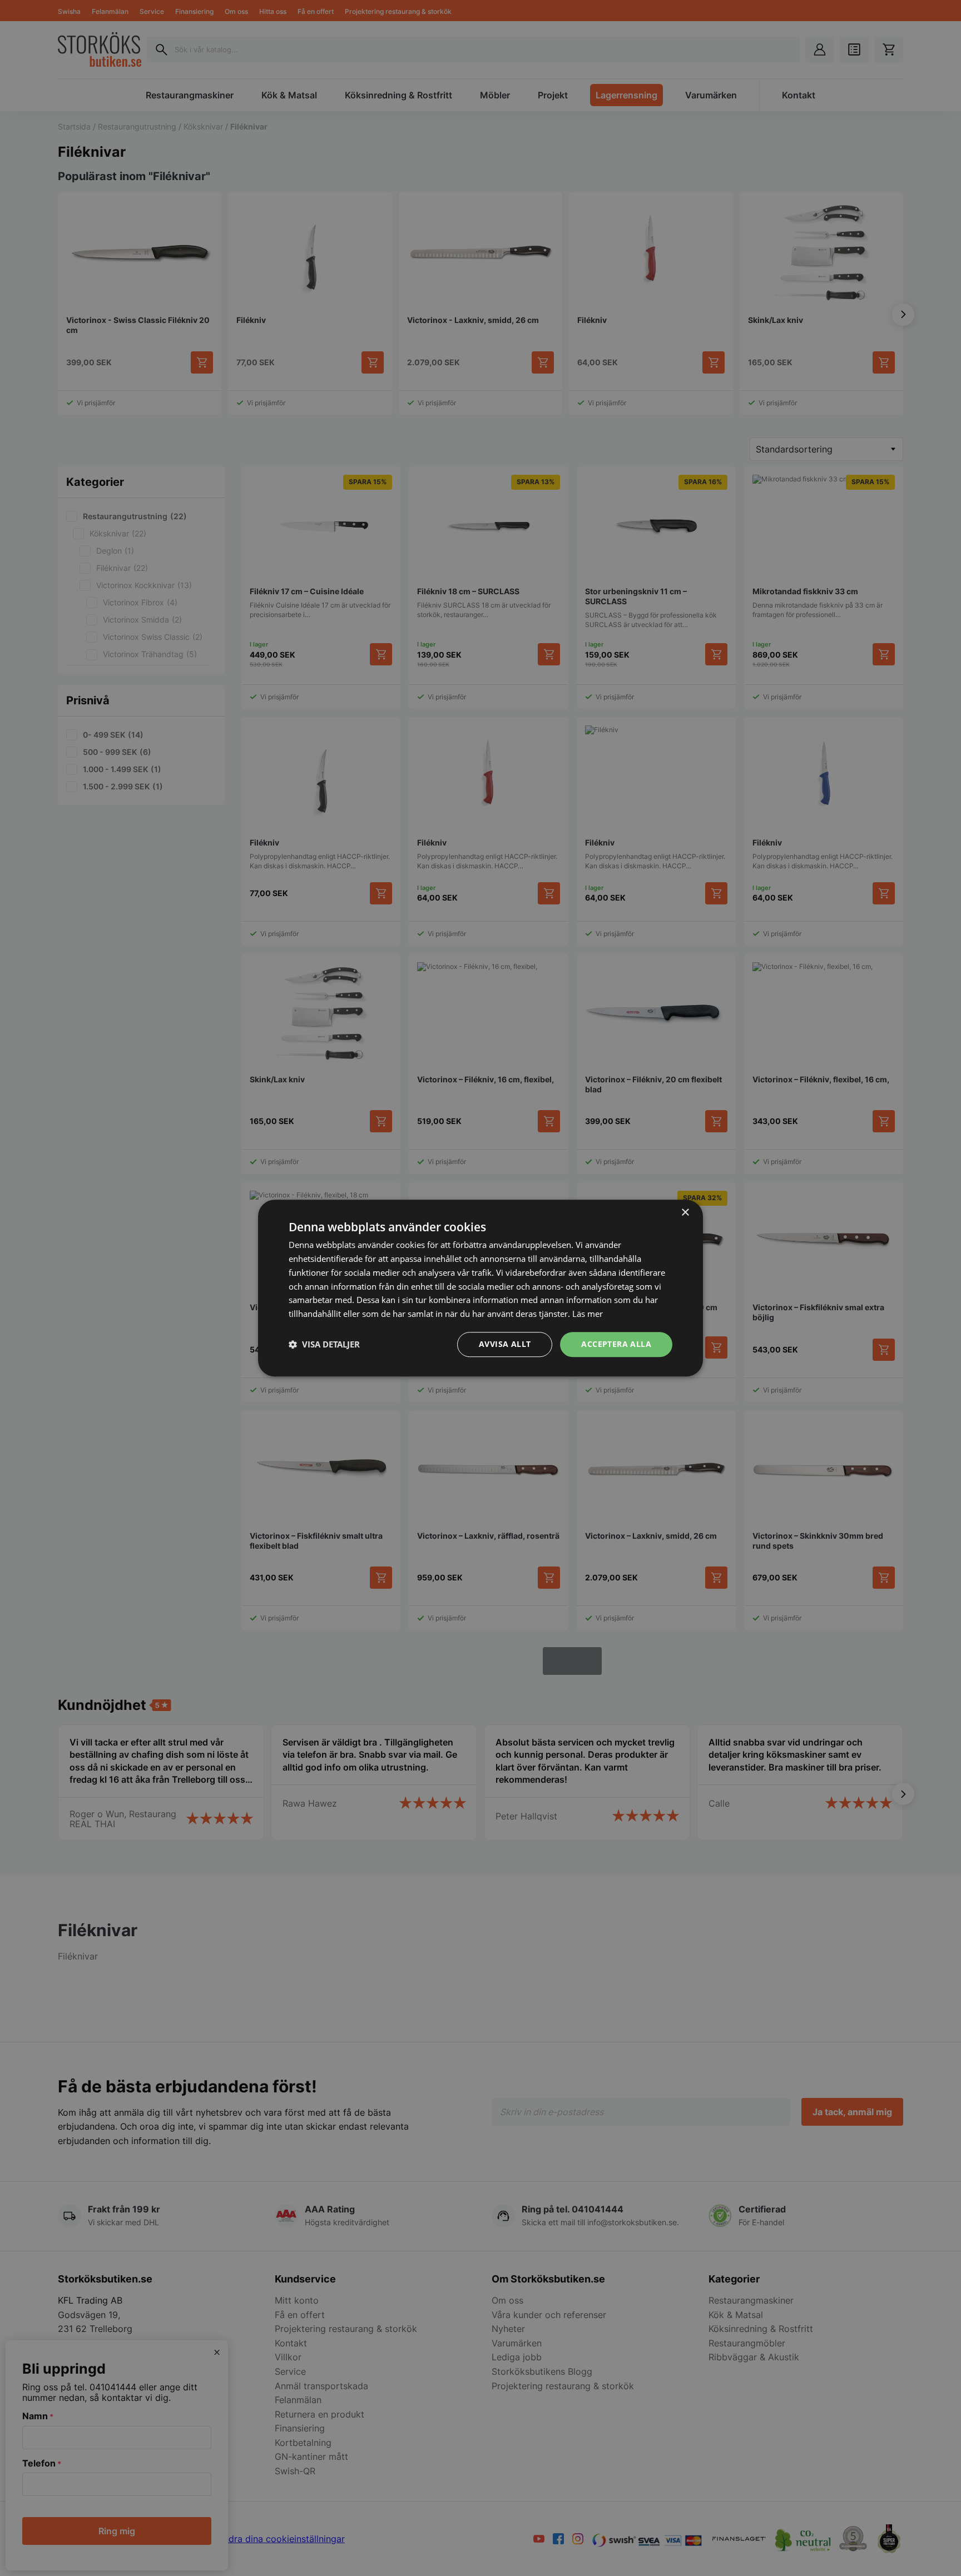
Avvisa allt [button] (505, 1344)
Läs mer (588, 1314)
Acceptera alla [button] (616, 1344)
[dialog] (481, 1288)
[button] (324, 1344)
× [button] (685, 1213)
